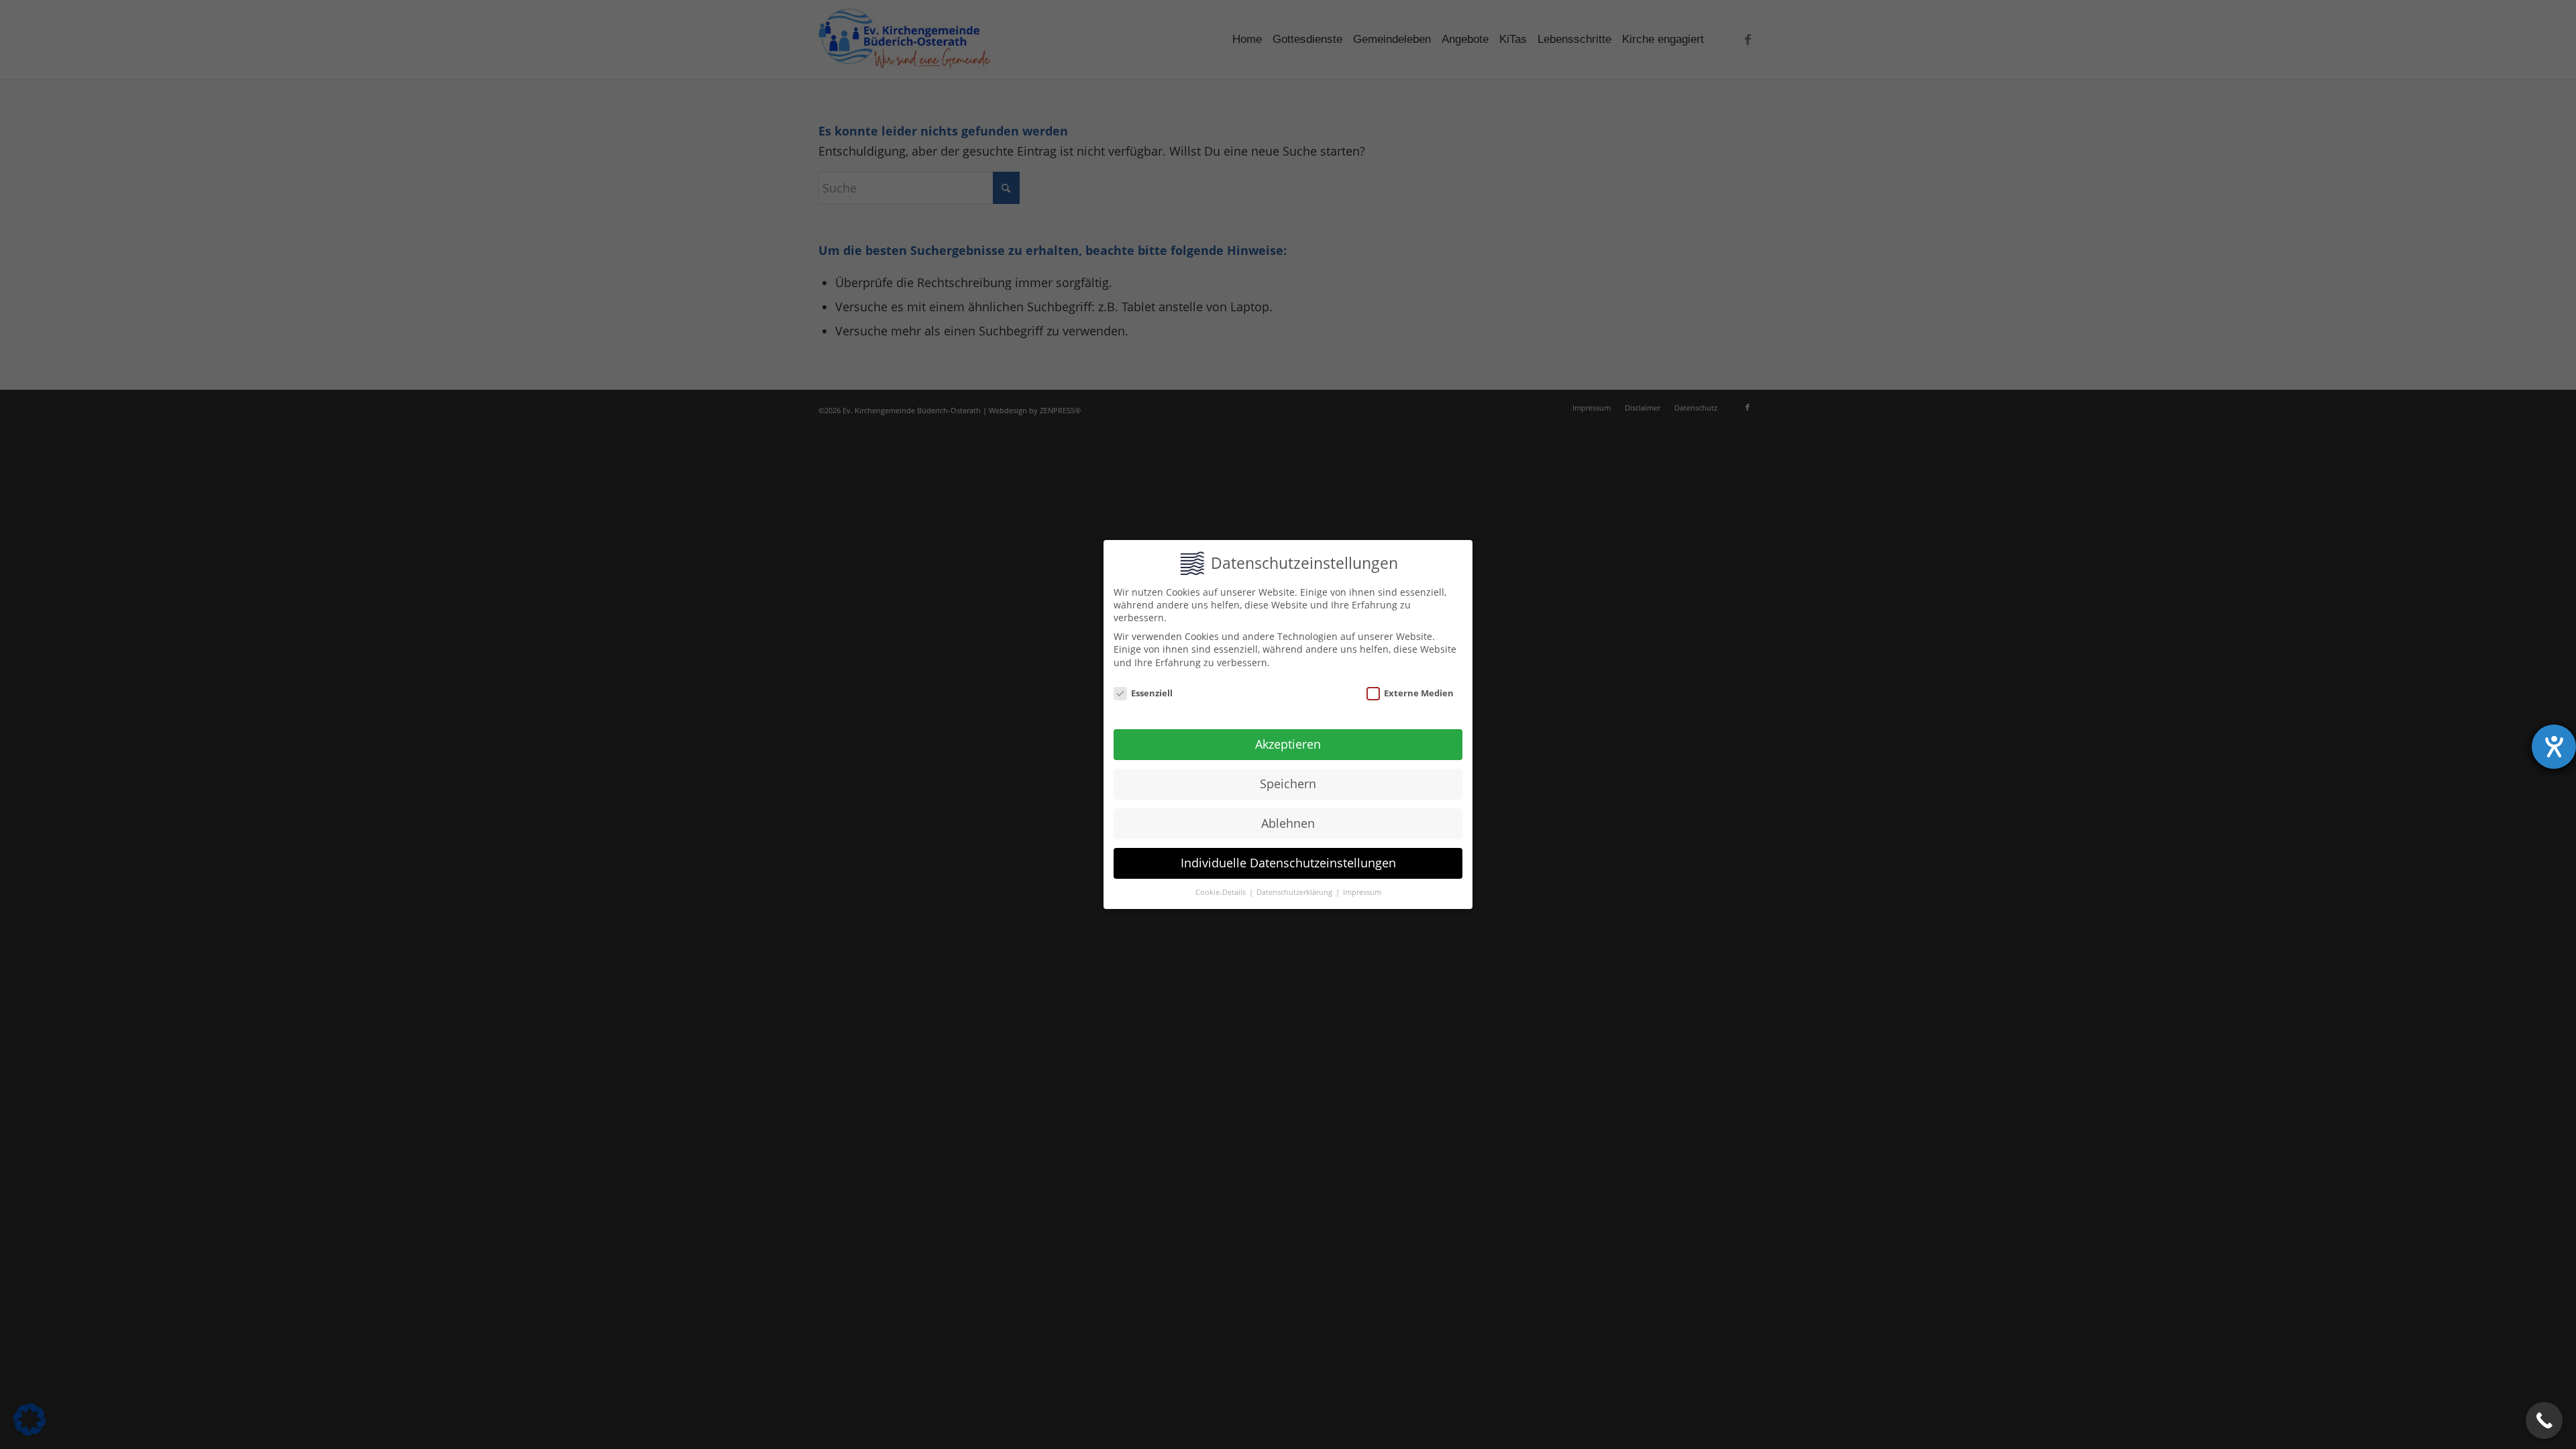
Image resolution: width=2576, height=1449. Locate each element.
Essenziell (1152, 693)
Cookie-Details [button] (1222, 892)
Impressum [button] (1362, 892)
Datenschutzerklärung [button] (1295, 892)
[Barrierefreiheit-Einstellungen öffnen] (2554, 747)
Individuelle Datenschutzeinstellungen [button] (1288, 863)
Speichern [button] (1288, 784)
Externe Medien (1419, 693)
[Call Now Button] (2544, 1420)
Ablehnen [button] (1288, 823)
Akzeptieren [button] (1288, 744)
